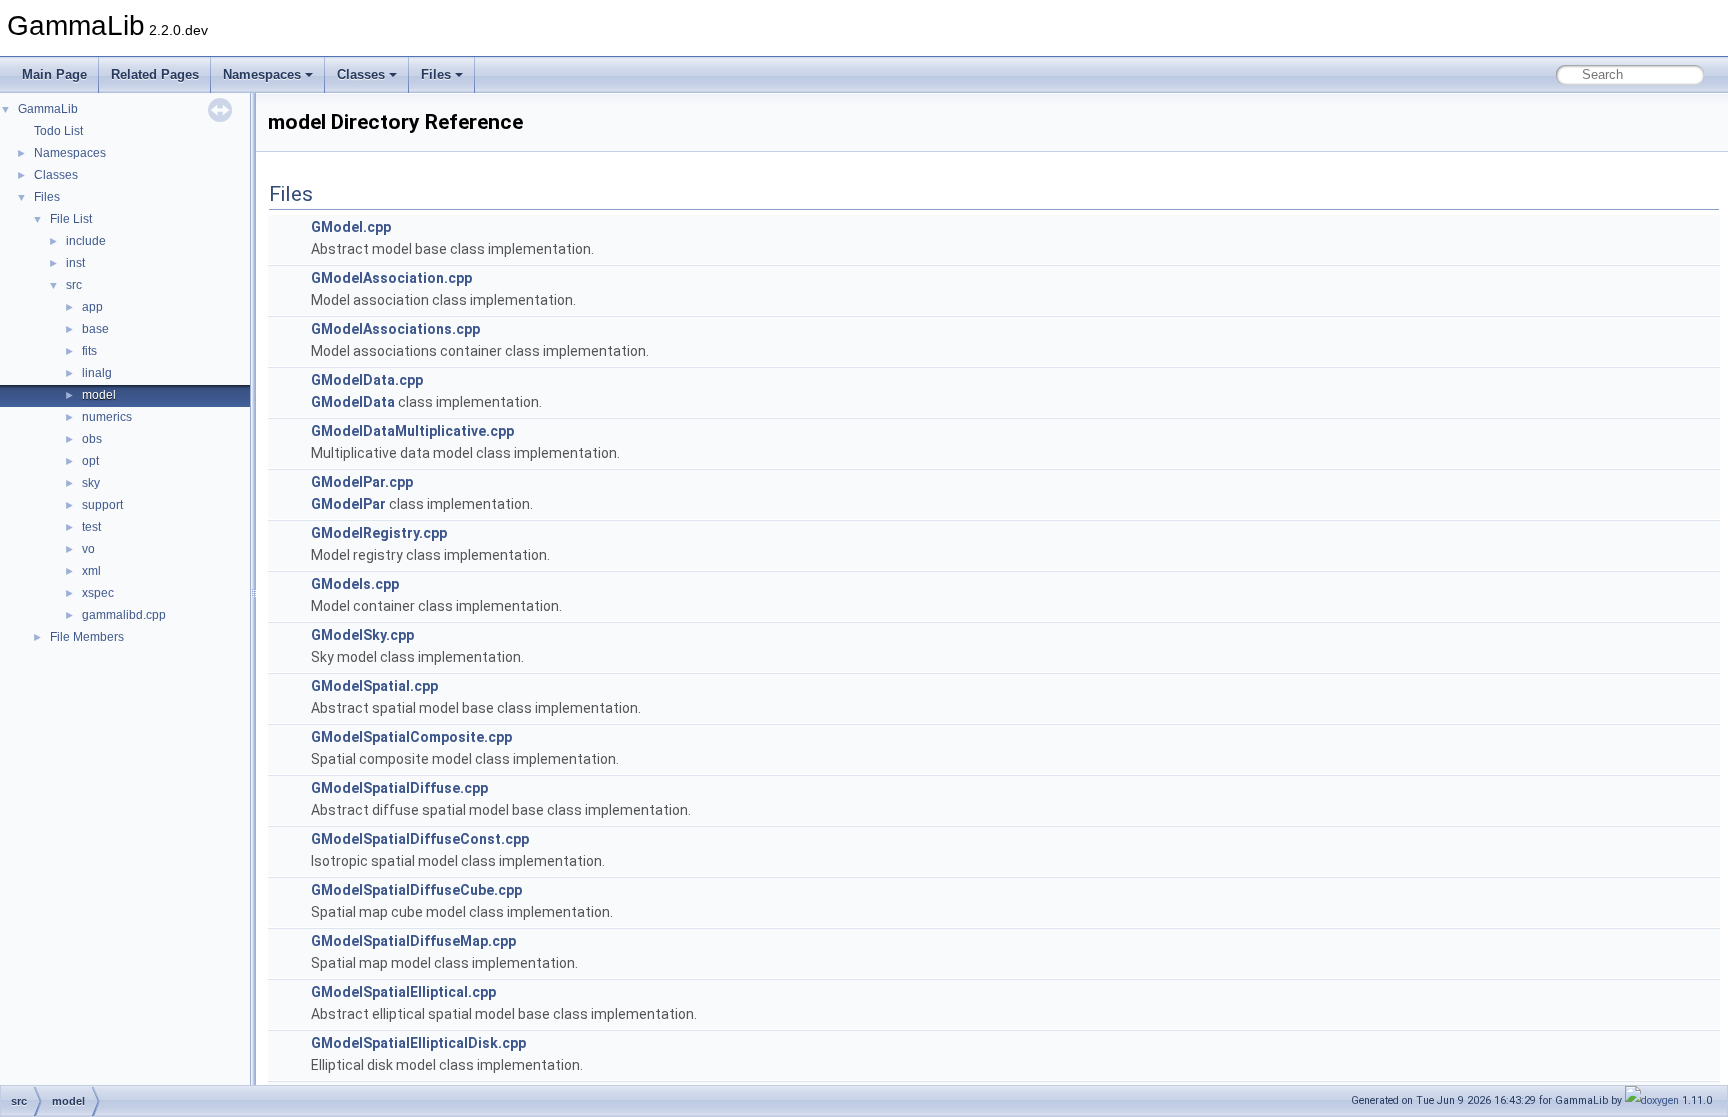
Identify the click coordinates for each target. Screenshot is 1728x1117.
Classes (361, 74)
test (91, 527)
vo (88, 549)
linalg (97, 373)
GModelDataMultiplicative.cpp (412, 431)
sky (91, 483)
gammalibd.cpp (124, 615)
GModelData (353, 402)
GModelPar (348, 504)
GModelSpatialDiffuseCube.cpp (416, 890)
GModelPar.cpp (362, 482)
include (86, 241)
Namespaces (262, 74)
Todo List (58, 131)
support (102, 505)
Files (436, 74)
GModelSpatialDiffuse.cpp (399, 788)
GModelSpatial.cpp (374, 686)
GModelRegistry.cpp (379, 533)
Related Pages (155, 74)
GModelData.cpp (367, 380)
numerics (107, 417)
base (95, 329)
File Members (87, 637)
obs (92, 439)
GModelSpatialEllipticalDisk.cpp (418, 1043)
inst (75, 263)
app (92, 307)
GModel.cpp (351, 227)
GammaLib (48, 109)
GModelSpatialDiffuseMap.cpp (413, 941)
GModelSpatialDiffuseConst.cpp (420, 839)
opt (90, 461)
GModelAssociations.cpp (395, 329)
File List (71, 219)
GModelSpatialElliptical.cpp (403, 992)
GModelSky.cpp (362, 635)
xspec (98, 593)
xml (91, 571)
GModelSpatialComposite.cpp (411, 737)
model (99, 395)
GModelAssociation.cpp (391, 278)
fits (89, 351)
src (74, 285)
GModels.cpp (355, 584)
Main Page (54, 74)
